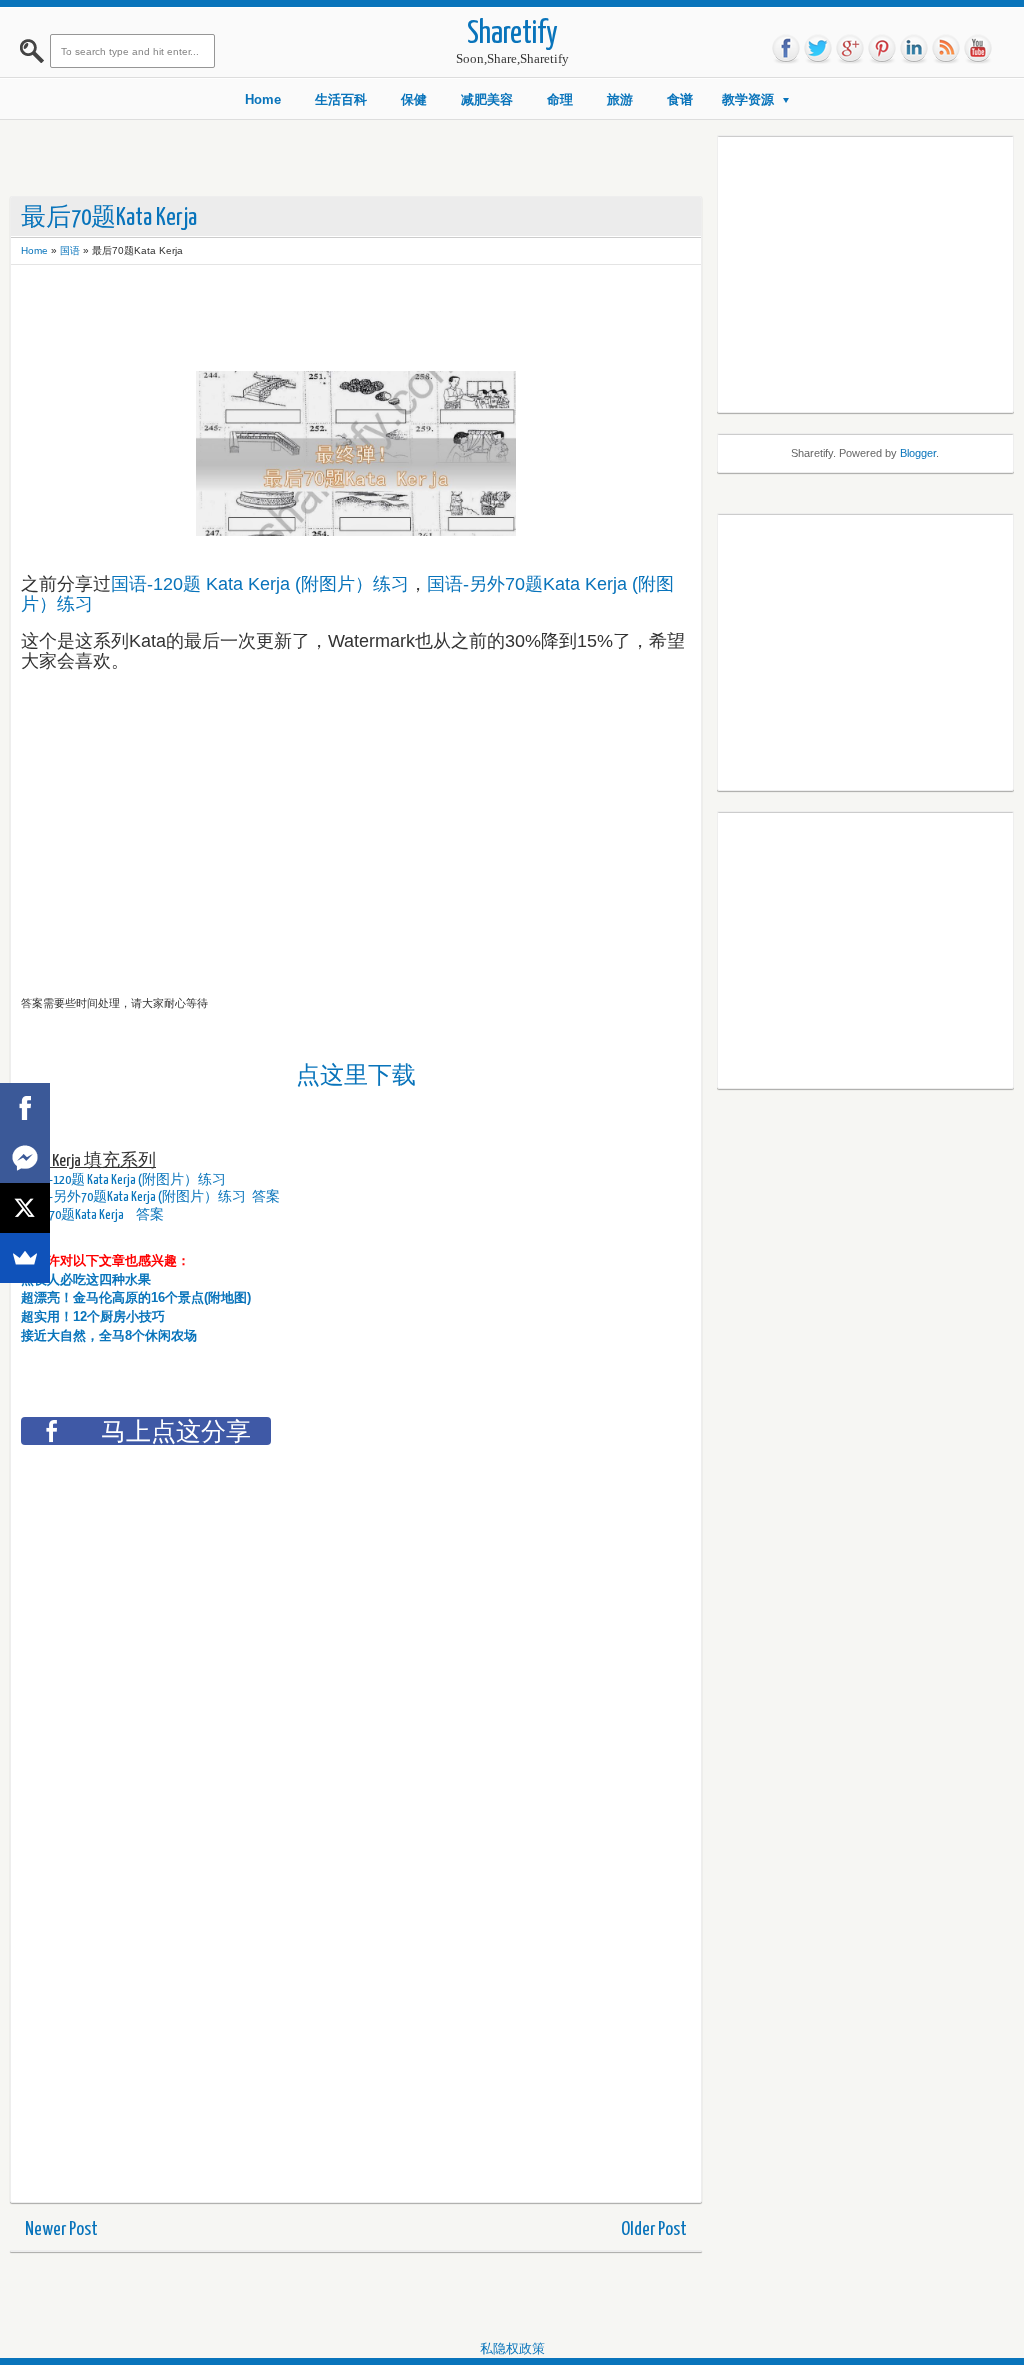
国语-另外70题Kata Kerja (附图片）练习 (133, 1197)
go (850, 49)
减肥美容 (487, 99)
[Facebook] (25, 1108)
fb (786, 49)
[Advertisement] (385, 320)
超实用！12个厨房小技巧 (93, 1316)
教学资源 (748, 99)
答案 (267, 1197)
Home (263, 99)
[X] (25, 1208)
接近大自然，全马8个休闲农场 (109, 1335)
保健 (414, 99)
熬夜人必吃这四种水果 (86, 1279)
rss (946, 49)
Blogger (918, 453)
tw (818, 49)
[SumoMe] (25, 1258)
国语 (70, 250)
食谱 (680, 99)
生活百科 (341, 99)
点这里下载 (356, 1074)
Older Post (654, 2229)
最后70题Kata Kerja (72, 1215)
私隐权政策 (512, 2348)
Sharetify (512, 34)
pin (882, 49)
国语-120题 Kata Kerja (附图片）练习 (260, 584)
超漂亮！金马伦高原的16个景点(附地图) (136, 1297)
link (914, 49)
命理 (560, 99)
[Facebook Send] (25, 1158)
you (978, 49)
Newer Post (61, 2229)
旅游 (620, 99)
